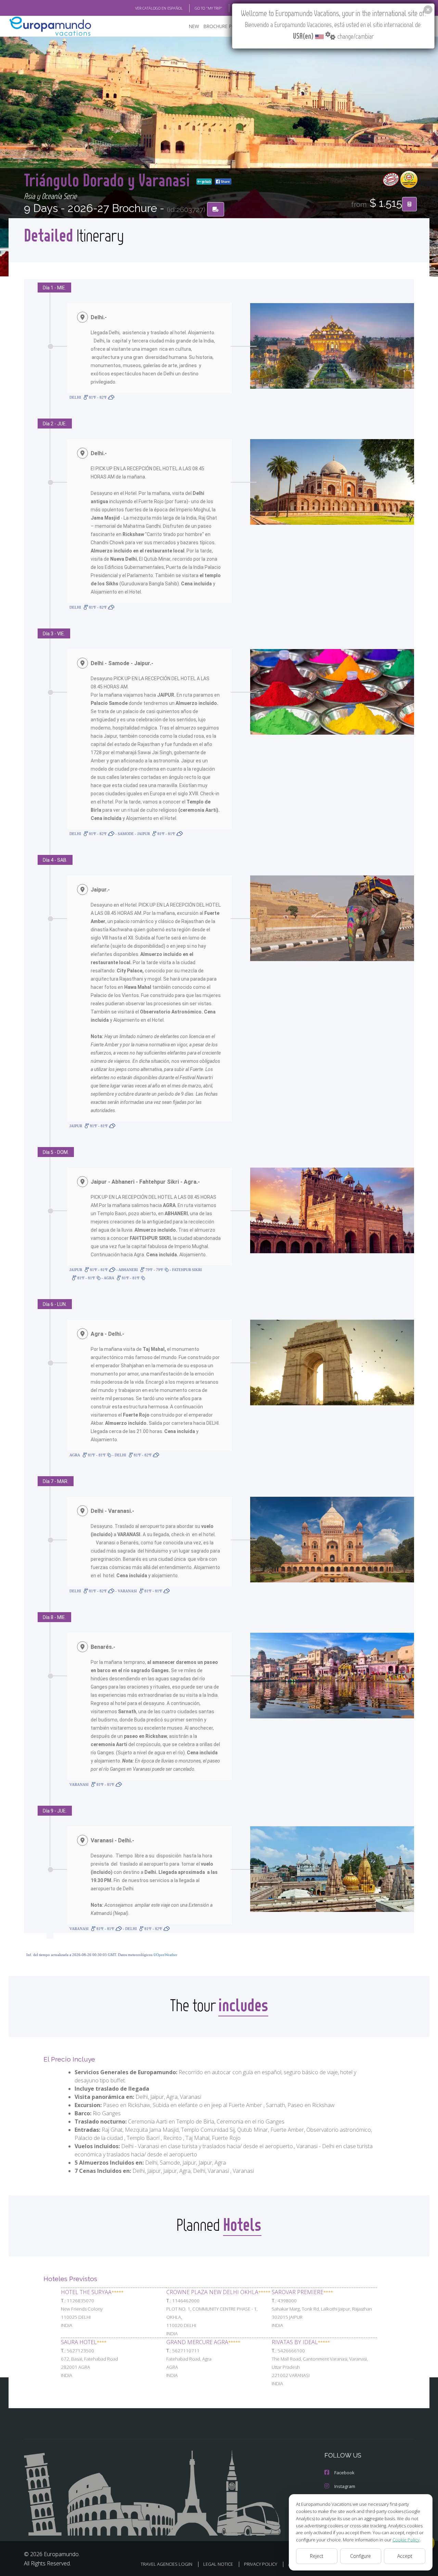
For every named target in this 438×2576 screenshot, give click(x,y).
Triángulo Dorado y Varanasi (109, 180)
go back (206, 182)
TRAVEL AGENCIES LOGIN (166, 2564)
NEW (194, 26)
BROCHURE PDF (221, 26)
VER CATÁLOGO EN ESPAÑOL (159, 8)
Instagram (345, 2486)
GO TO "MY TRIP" (209, 8)
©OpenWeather (165, 1955)
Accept (405, 2556)
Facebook (344, 2473)
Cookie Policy (406, 2540)
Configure (360, 2556)
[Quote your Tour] (409, 204)
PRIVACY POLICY (261, 2564)
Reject (317, 2556)
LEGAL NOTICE (218, 2564)
